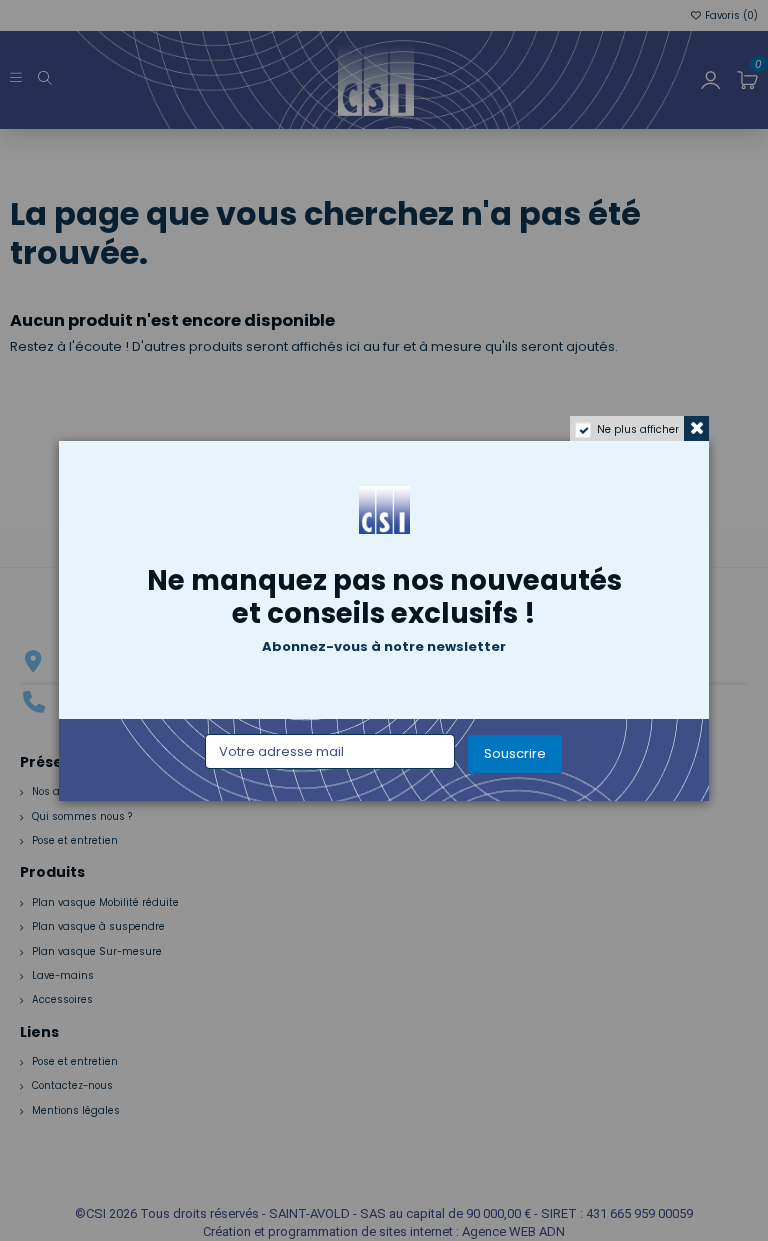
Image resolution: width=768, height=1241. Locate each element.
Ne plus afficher (638, 429)
